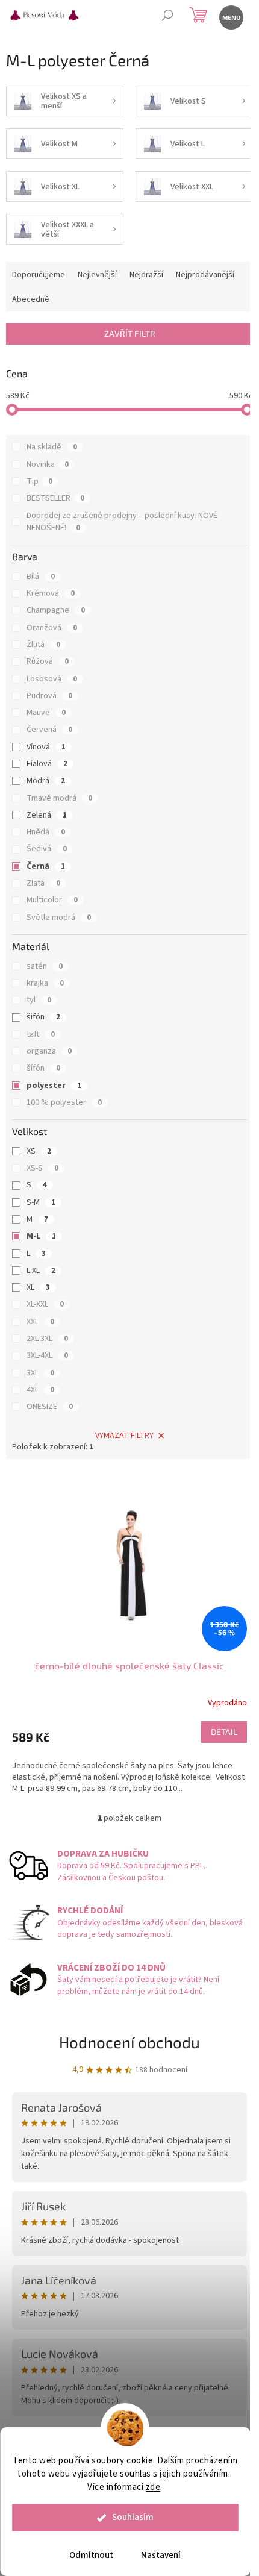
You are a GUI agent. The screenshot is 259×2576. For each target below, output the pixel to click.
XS (39, 1151)
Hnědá (46, 832)
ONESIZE (50, 1407)
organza (49, 1051)
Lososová (52, 679)
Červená (49, 730)
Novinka (48, 464)
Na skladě (52, 447)
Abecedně (31, 299)
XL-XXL (45, 1304)
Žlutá (43, 645)
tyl (39, 1000)
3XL (40, 1373)
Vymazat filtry (124, 1436)
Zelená (47, 815)
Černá (46, 866)
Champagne (56, 610)
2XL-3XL (47, 1339)
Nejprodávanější (205, 275)
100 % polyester (64, 1102)
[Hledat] (167, 17)
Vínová (46, 747)
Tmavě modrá (59, 798)
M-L (41, 1236)
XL (38, 1287)
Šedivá (47, 849)
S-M (41, 1202)
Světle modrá (59, 918)
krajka (45, 983)
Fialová (47, 764)
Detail (224, 1732)
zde (153, 2487)
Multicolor (52, 900)
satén (45, 966)
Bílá (41, 577)
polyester (54, 1086)
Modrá (46, 781)
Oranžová (52, 628)
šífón (43, 1068)
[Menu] (230, 17)
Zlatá (43, 883)
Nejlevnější (97, 275)
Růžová (48, 661)
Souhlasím (133, 2517)
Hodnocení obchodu (129, 2042)
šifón (43, 1017)
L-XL (41, 1271)
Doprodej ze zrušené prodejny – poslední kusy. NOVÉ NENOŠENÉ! (122, 522)
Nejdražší (146, 275)
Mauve (46, 713)
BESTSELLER (55, 498)
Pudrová (49, 696)
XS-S (42, 1168)
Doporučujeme (39, 275)
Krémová (51, 593)
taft (41, 1034)
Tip (39, 481)
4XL (40, 1390)
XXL (40, 1322)
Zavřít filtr (130, 333)
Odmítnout (91, 2555)
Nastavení (161, 2555)
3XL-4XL (47, 1355)
